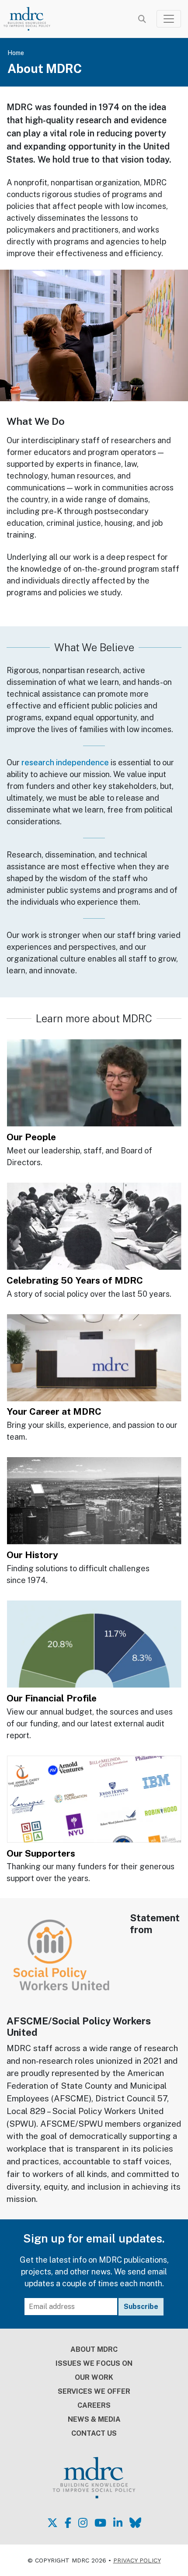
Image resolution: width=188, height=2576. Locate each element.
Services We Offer (94, 2391)
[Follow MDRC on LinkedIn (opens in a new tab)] (118, 2523)
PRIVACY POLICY (137, 2560)
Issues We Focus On (94, 2363)
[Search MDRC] (142, 19)
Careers (94, 2405)
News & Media (94, 2419)
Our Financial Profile (52, 1698)
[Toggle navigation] (169, 19)
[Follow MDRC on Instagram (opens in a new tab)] (83, 2523)
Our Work (94, 2377)
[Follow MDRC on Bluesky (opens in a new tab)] (135, 2523)
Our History (32, 1555)
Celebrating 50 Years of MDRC (75, 1280)
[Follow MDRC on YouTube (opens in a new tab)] (100, 2523)
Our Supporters (41, 1853)
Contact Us (94, 2433)
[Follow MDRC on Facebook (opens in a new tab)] (68, 2523)
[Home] (32, 19)
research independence (65, 762)
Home (16, 53)
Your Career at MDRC (54, 1411)
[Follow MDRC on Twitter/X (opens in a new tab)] (52, 2523)
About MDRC (94, 2349)
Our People (31, 1137)
